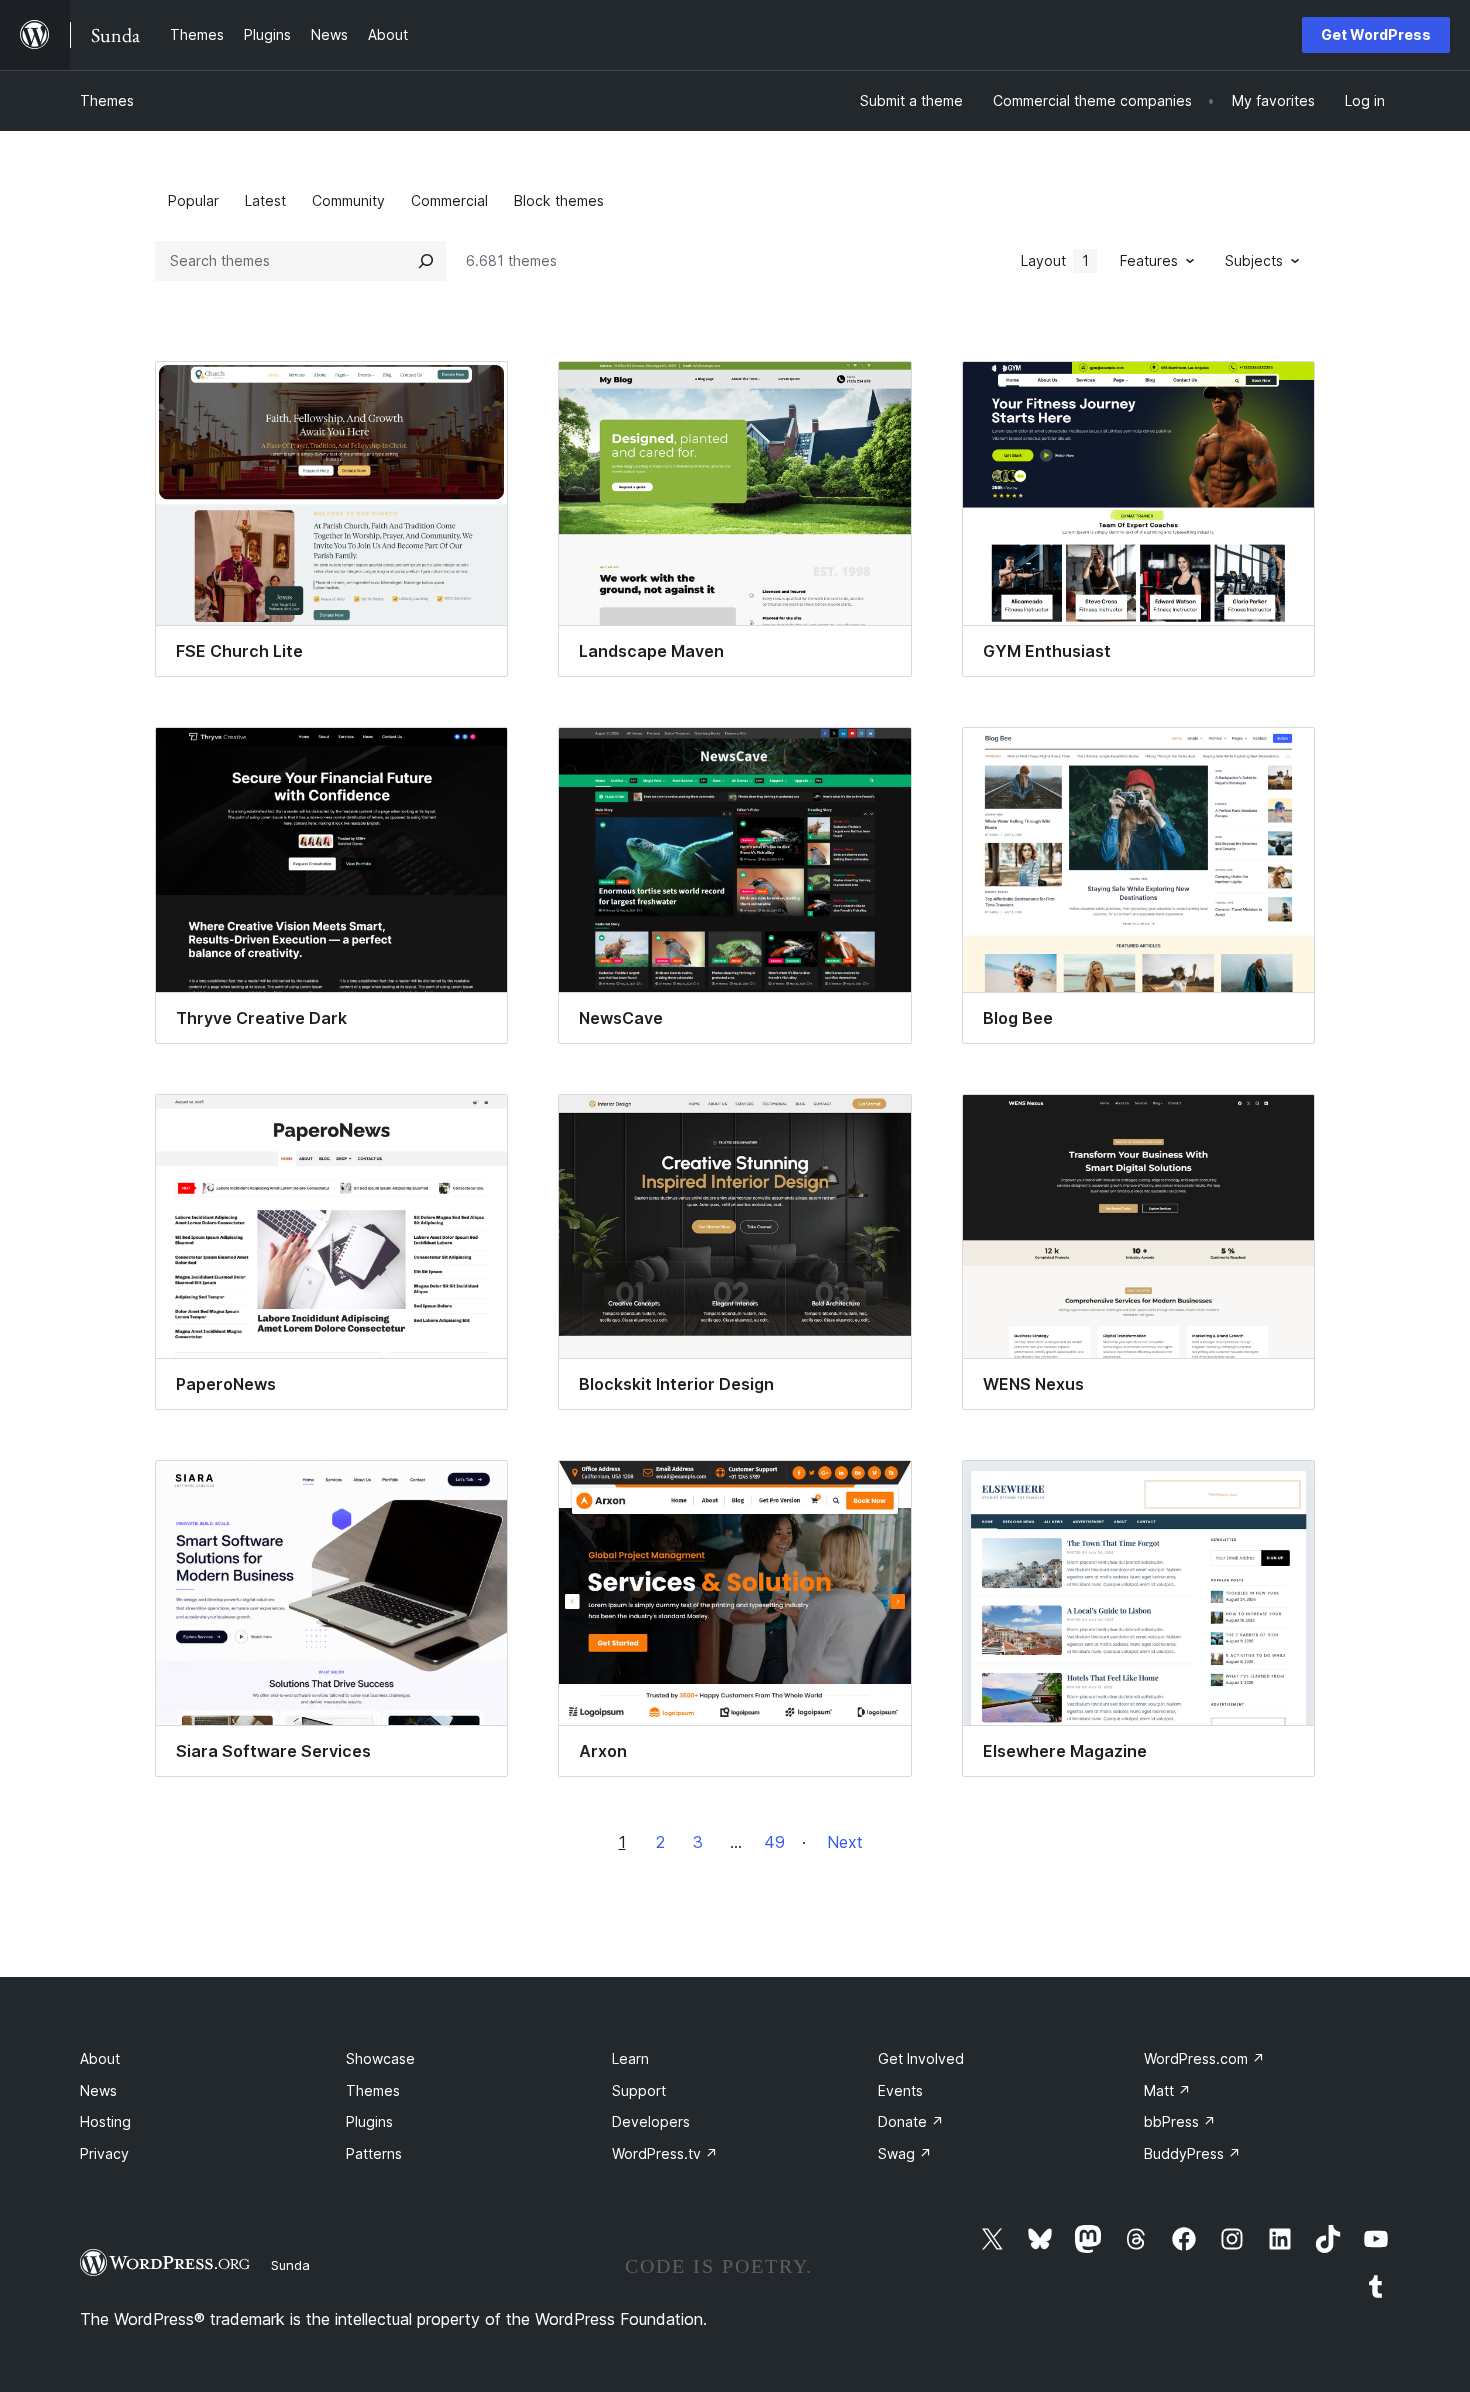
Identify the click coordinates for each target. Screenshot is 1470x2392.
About (100, 2058)
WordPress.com (1204, 2058)
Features (1149, 260)
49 (774, 1842)
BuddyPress (1192, 2153)
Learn (630, 2058)
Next (845, 1842)
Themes (107, 100)
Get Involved (921, 2058)
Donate (911, 2121)
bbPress (1180, 2121)
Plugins (369, 2121)
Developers (651, 2121)
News (98, 2090)
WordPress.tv (665, 2153)
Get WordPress (1376, 34)
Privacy (104, 2153)
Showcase (380, 2058)
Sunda (290, 2265)
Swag (905, 2153)
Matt (1167, 2090)
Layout (1055, 260)
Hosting (105, 2121)
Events (900, 2090)
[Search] (426, 261)
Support (639, 2090)
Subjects (1254, 260)
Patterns (374, 2153)
